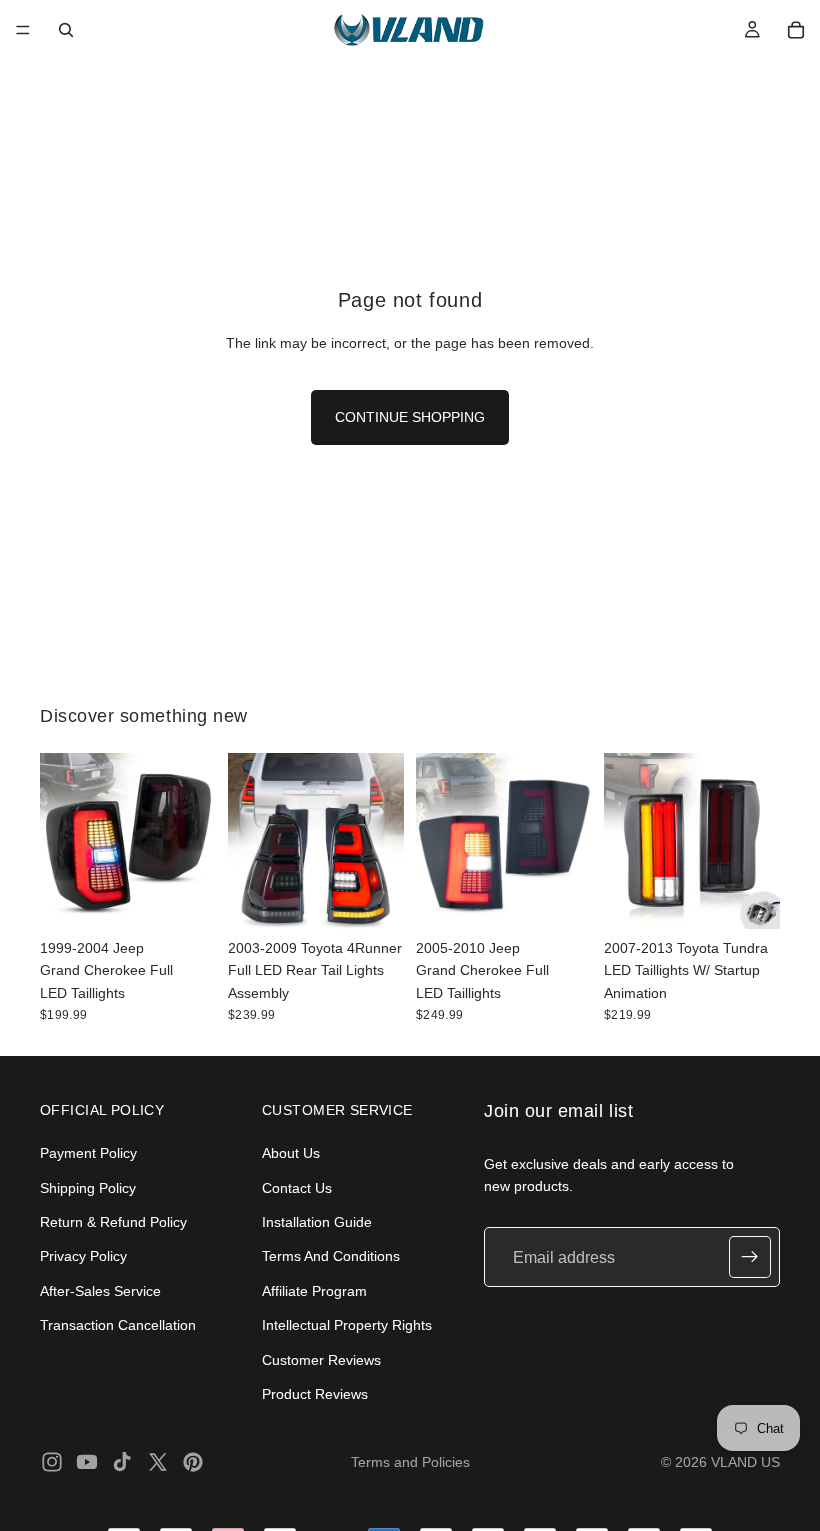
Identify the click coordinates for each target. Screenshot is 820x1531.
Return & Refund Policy (113, 1222)
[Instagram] (52, 1462)
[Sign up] (750, 1257)
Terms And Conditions (331, 1256)
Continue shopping (410, 417)
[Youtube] (87, 1462)
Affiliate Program (314, 1291)
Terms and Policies (410, 1462)
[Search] (66, 30)
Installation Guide (317, 1222)
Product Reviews (315, 1394)
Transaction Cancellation (118, 1325)
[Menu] (23, 30)
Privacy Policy (83, 1256)
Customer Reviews (321, 1359)
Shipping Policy (88, 1187)
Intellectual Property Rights (347, 1325)
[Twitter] (158, 1462)
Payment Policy (88, 1153)
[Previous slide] (62, 841)
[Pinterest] (193, 1462)
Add (202, 898)
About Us (291, 1153)
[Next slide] (194, 841)
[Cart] (796, 30)
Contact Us (297, 1187)
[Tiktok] (122, 1462)
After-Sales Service (100, 1291)
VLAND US (745, 1462)
